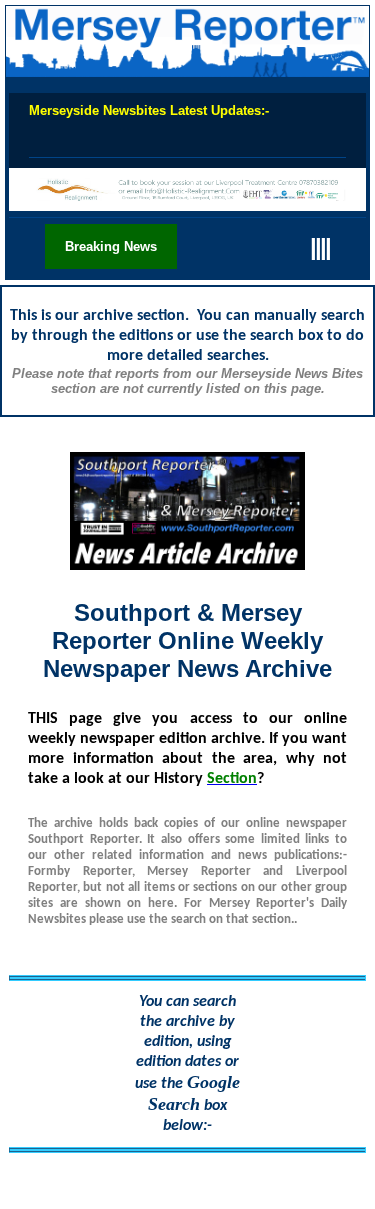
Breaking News (111, 246)
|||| (320, 246)
